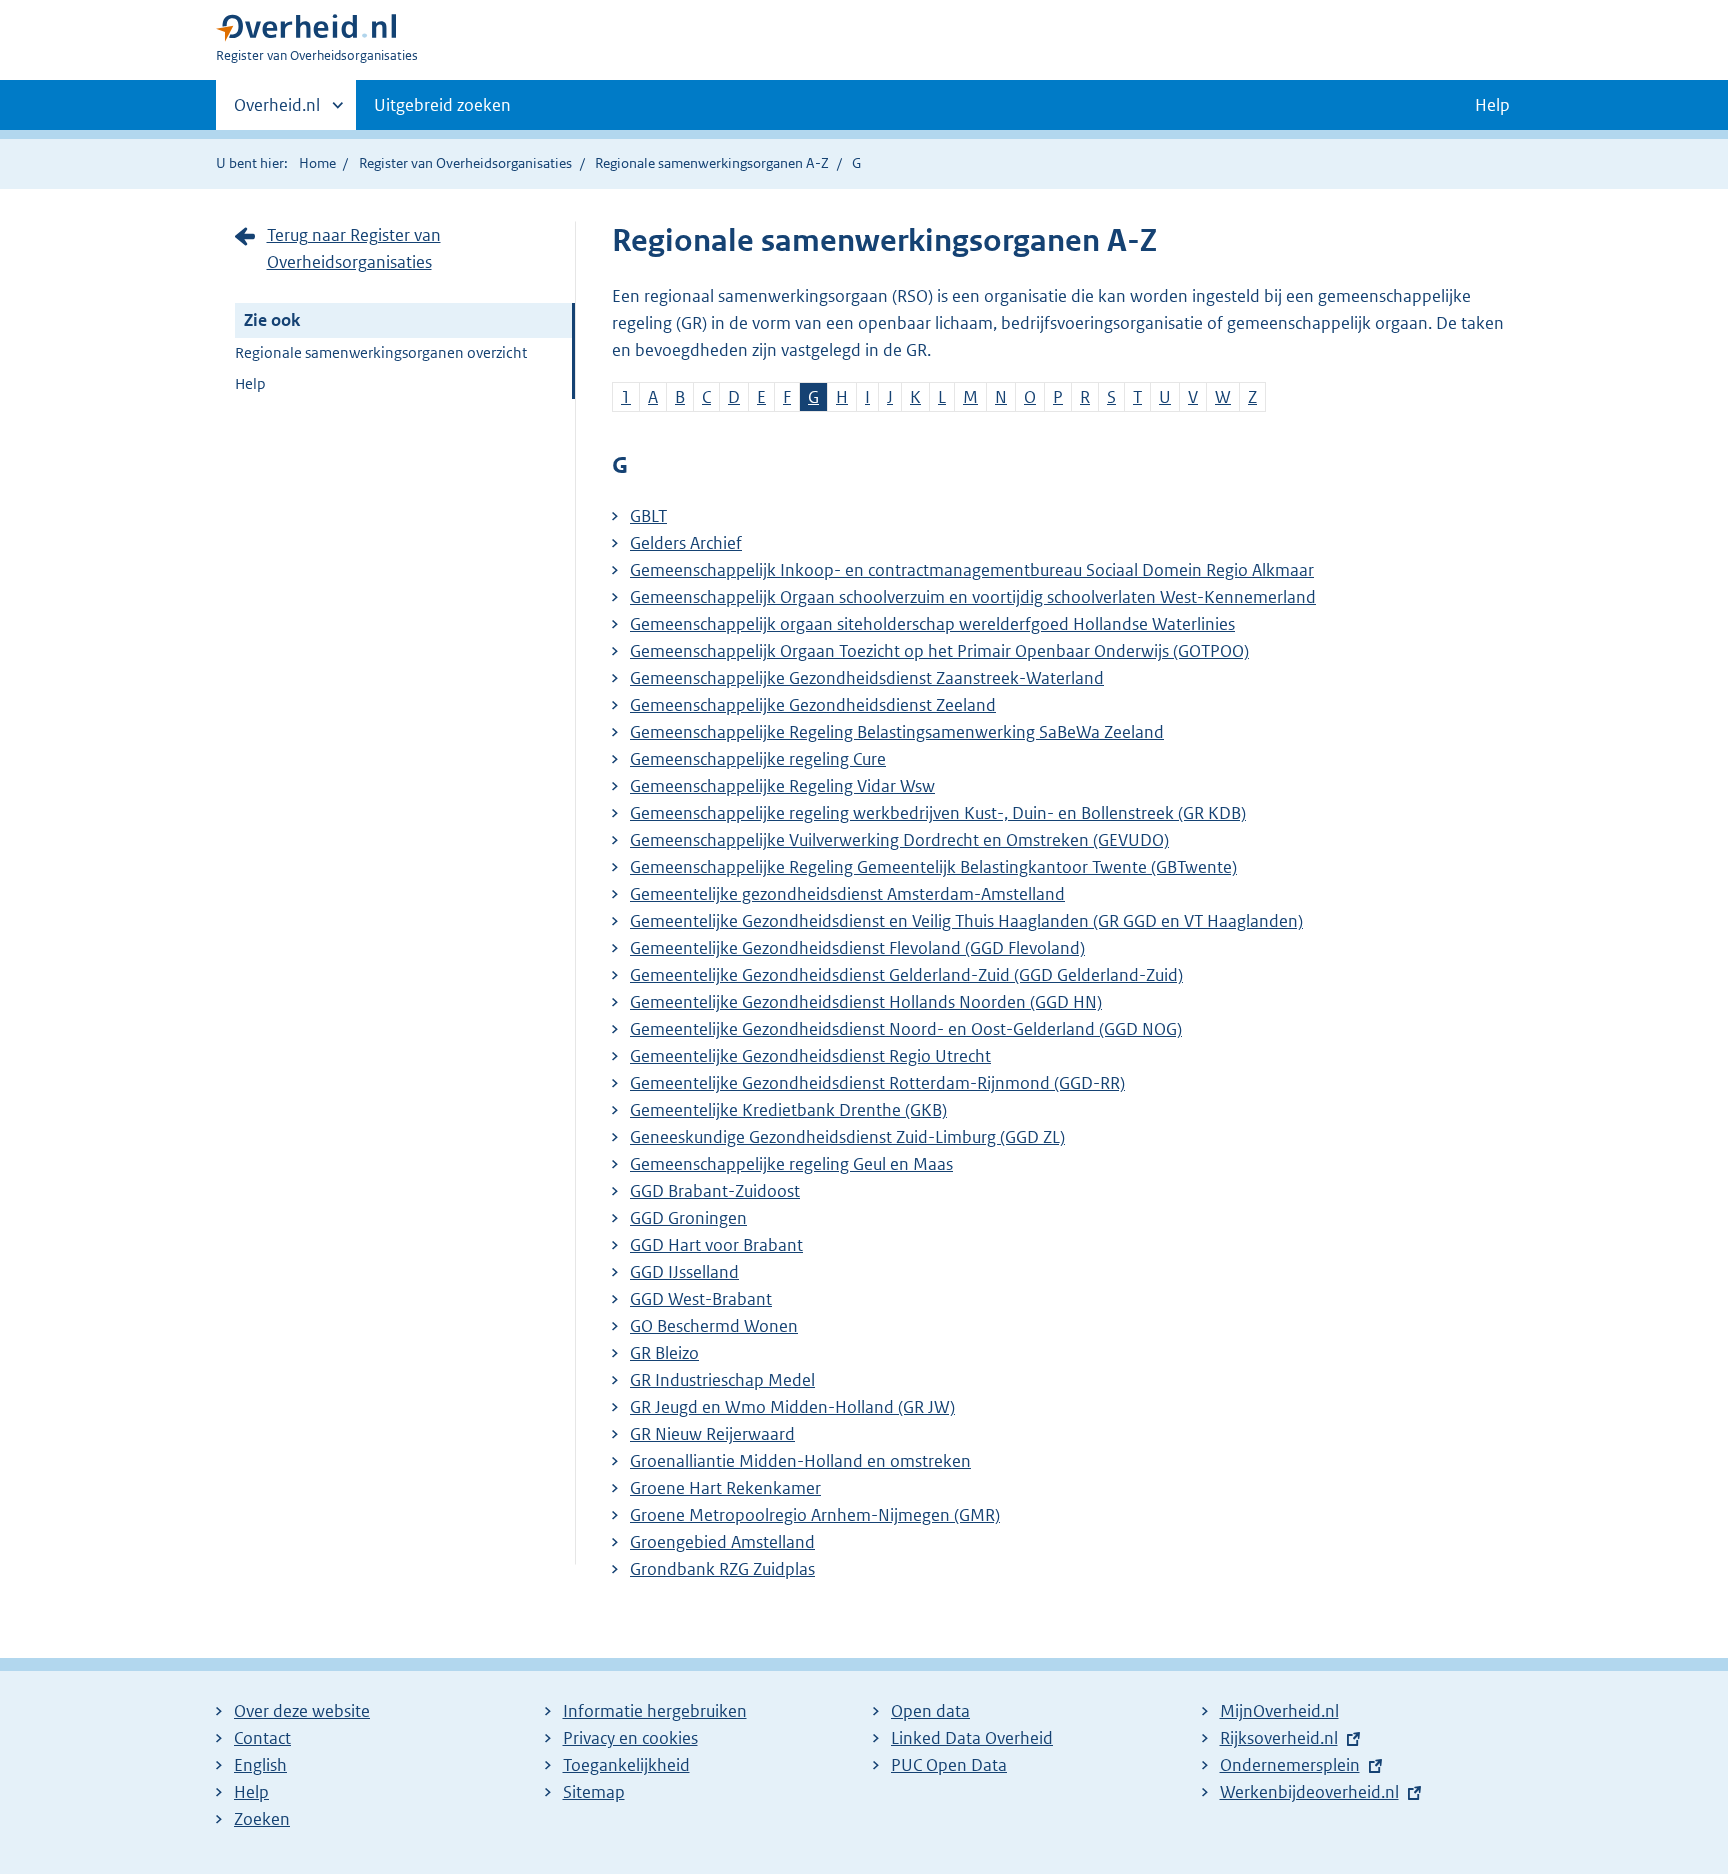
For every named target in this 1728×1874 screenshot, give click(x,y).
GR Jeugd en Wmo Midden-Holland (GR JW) (792, 1407)
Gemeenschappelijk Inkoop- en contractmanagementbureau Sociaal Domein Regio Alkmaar (972, 570)
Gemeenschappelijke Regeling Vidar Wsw (782, 786)
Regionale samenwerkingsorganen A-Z (712, 163)
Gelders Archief (686, 543)
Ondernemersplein (1290, 1765)
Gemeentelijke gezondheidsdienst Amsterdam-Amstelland (847, 894)
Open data (930, 1711)
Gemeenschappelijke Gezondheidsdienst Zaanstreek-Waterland (867, 678)
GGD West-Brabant (701, 1299)
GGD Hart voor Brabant (716, 1245)
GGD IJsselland (684, 1272)
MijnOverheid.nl (1279, 1711)
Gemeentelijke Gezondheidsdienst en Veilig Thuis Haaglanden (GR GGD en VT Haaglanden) (966, 921)
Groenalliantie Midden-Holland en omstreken (800, 1461)
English (260, 1765)
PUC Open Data (949, 1765)
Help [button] (1492, 105)
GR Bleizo (664, 1353)
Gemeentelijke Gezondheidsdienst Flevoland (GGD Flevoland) (857, 948)
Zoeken (262, 1819)
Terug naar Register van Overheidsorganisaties (354, 248)
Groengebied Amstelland (722, 1542)
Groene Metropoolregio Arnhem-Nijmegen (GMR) (815, 1515)
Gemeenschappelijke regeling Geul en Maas (791, 1164)
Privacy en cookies (630, 1738)
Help (250, 383)
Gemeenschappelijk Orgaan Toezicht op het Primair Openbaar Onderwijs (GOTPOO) (939, 651)
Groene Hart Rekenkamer (725, 1488)
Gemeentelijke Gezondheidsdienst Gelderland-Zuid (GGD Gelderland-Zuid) (906, 975)
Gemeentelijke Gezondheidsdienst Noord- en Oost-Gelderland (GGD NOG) (906, 1029)
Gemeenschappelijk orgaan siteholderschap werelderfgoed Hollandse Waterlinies (932, 624)
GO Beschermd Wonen (714, 1326)
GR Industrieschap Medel (722, 1380)
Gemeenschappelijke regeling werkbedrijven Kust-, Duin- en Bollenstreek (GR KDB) (938, 813)
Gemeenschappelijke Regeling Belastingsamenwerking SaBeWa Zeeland (897, 732)
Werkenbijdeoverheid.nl (1309, 1792)
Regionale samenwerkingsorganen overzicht (381, 352)
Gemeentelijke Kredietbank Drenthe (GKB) (788, 1110)
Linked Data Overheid (972, 1738)
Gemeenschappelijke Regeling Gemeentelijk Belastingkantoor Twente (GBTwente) (933, 867)
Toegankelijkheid (626, 1765)
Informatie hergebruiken (655, 1711)
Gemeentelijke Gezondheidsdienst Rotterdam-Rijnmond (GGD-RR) (877, 1083)
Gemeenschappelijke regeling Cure (758, 759)
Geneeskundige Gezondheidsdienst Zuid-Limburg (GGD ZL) (847, 1137)
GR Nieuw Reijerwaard (712, 1434)
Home (317, 163)
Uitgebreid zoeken (442, 105)
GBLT (648, 516)
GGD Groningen (688, 1218)
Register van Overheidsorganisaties (465, 163)
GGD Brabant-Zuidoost (715, 1191)
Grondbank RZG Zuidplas (722, 1569)
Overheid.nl (277, 112)
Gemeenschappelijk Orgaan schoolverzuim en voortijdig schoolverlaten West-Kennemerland (973, 597)
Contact (262, 1738)
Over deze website (302, 1711)
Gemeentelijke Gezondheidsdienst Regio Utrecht (810, 1056)
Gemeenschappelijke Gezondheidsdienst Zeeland (813, 705)
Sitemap (594, 1792)
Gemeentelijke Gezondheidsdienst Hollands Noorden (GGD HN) (866, 1002)
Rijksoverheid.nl (1279, 1738)
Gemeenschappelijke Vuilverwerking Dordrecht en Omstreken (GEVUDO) (899, 840)
